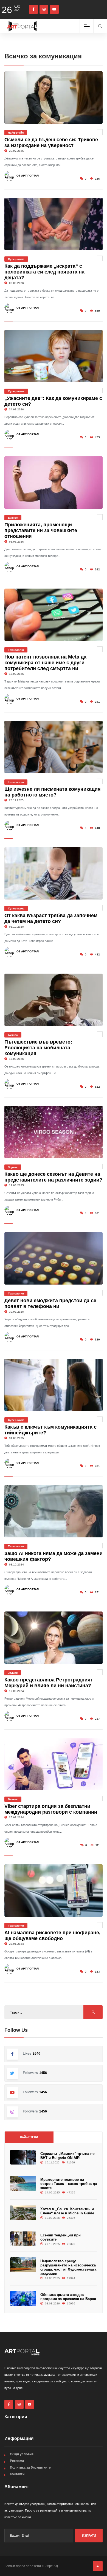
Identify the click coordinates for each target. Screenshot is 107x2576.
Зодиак (13, 1167)
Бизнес (13, 518)
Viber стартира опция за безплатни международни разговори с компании (51, 1809)
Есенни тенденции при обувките (60, 2237)
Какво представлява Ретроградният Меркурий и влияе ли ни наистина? (49, 1683)
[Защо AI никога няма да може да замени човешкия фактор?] (54, 1511)
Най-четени (29, 2137)
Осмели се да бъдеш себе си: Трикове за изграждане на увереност (51, 143)
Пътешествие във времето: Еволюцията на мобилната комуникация (38, 1048)
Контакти (17, 2474)
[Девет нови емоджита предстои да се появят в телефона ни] (54, 1258)
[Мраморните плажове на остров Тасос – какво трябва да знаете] (23, 2183)
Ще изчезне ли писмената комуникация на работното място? (53, 792)
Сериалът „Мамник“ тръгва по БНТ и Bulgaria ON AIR (67, 2156)
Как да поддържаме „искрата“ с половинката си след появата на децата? (44, 272)
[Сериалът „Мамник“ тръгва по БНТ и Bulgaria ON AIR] (23, 2157)
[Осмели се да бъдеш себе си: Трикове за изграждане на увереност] (54, 97)
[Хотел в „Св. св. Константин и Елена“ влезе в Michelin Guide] (23, 2213)
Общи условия (22, 2454)
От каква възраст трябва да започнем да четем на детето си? (51, 918)
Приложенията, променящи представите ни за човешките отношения (41, 530)
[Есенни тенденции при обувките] (23, 2239)
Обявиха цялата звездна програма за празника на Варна (68, 2297)
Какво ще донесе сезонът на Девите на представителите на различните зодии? (53, 1177)
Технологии (16, 650)
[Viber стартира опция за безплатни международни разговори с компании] (54, 1764)
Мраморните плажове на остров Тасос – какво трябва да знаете (69, 2184)
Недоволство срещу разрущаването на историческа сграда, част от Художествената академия (68, 2267)
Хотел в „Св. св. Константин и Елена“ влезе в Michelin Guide (67, 2211)
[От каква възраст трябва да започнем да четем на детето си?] (54, 873)
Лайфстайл (16, 133)
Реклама (17, 2461)
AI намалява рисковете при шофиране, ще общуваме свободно (52, 1936)
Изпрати (89, 2536)
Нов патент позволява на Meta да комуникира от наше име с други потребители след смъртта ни (45, 663)
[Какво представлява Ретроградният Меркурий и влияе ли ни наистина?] (54, 1638)
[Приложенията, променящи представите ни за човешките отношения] (54, 483)
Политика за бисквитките (30, 2467)
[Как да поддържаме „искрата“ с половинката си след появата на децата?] (54, 224)
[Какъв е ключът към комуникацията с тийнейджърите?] (54, 1385)
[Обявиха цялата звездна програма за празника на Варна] (23, 2298)
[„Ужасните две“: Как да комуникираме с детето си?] (54, 356)
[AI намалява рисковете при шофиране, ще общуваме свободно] (54, 1890)
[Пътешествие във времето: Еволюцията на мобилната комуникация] (54, 1000)
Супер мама (16, 259)
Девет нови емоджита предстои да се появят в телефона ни (50, 1303)
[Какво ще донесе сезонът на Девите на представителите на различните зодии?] (54, 1132)
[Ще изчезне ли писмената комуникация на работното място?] (54, 747)
